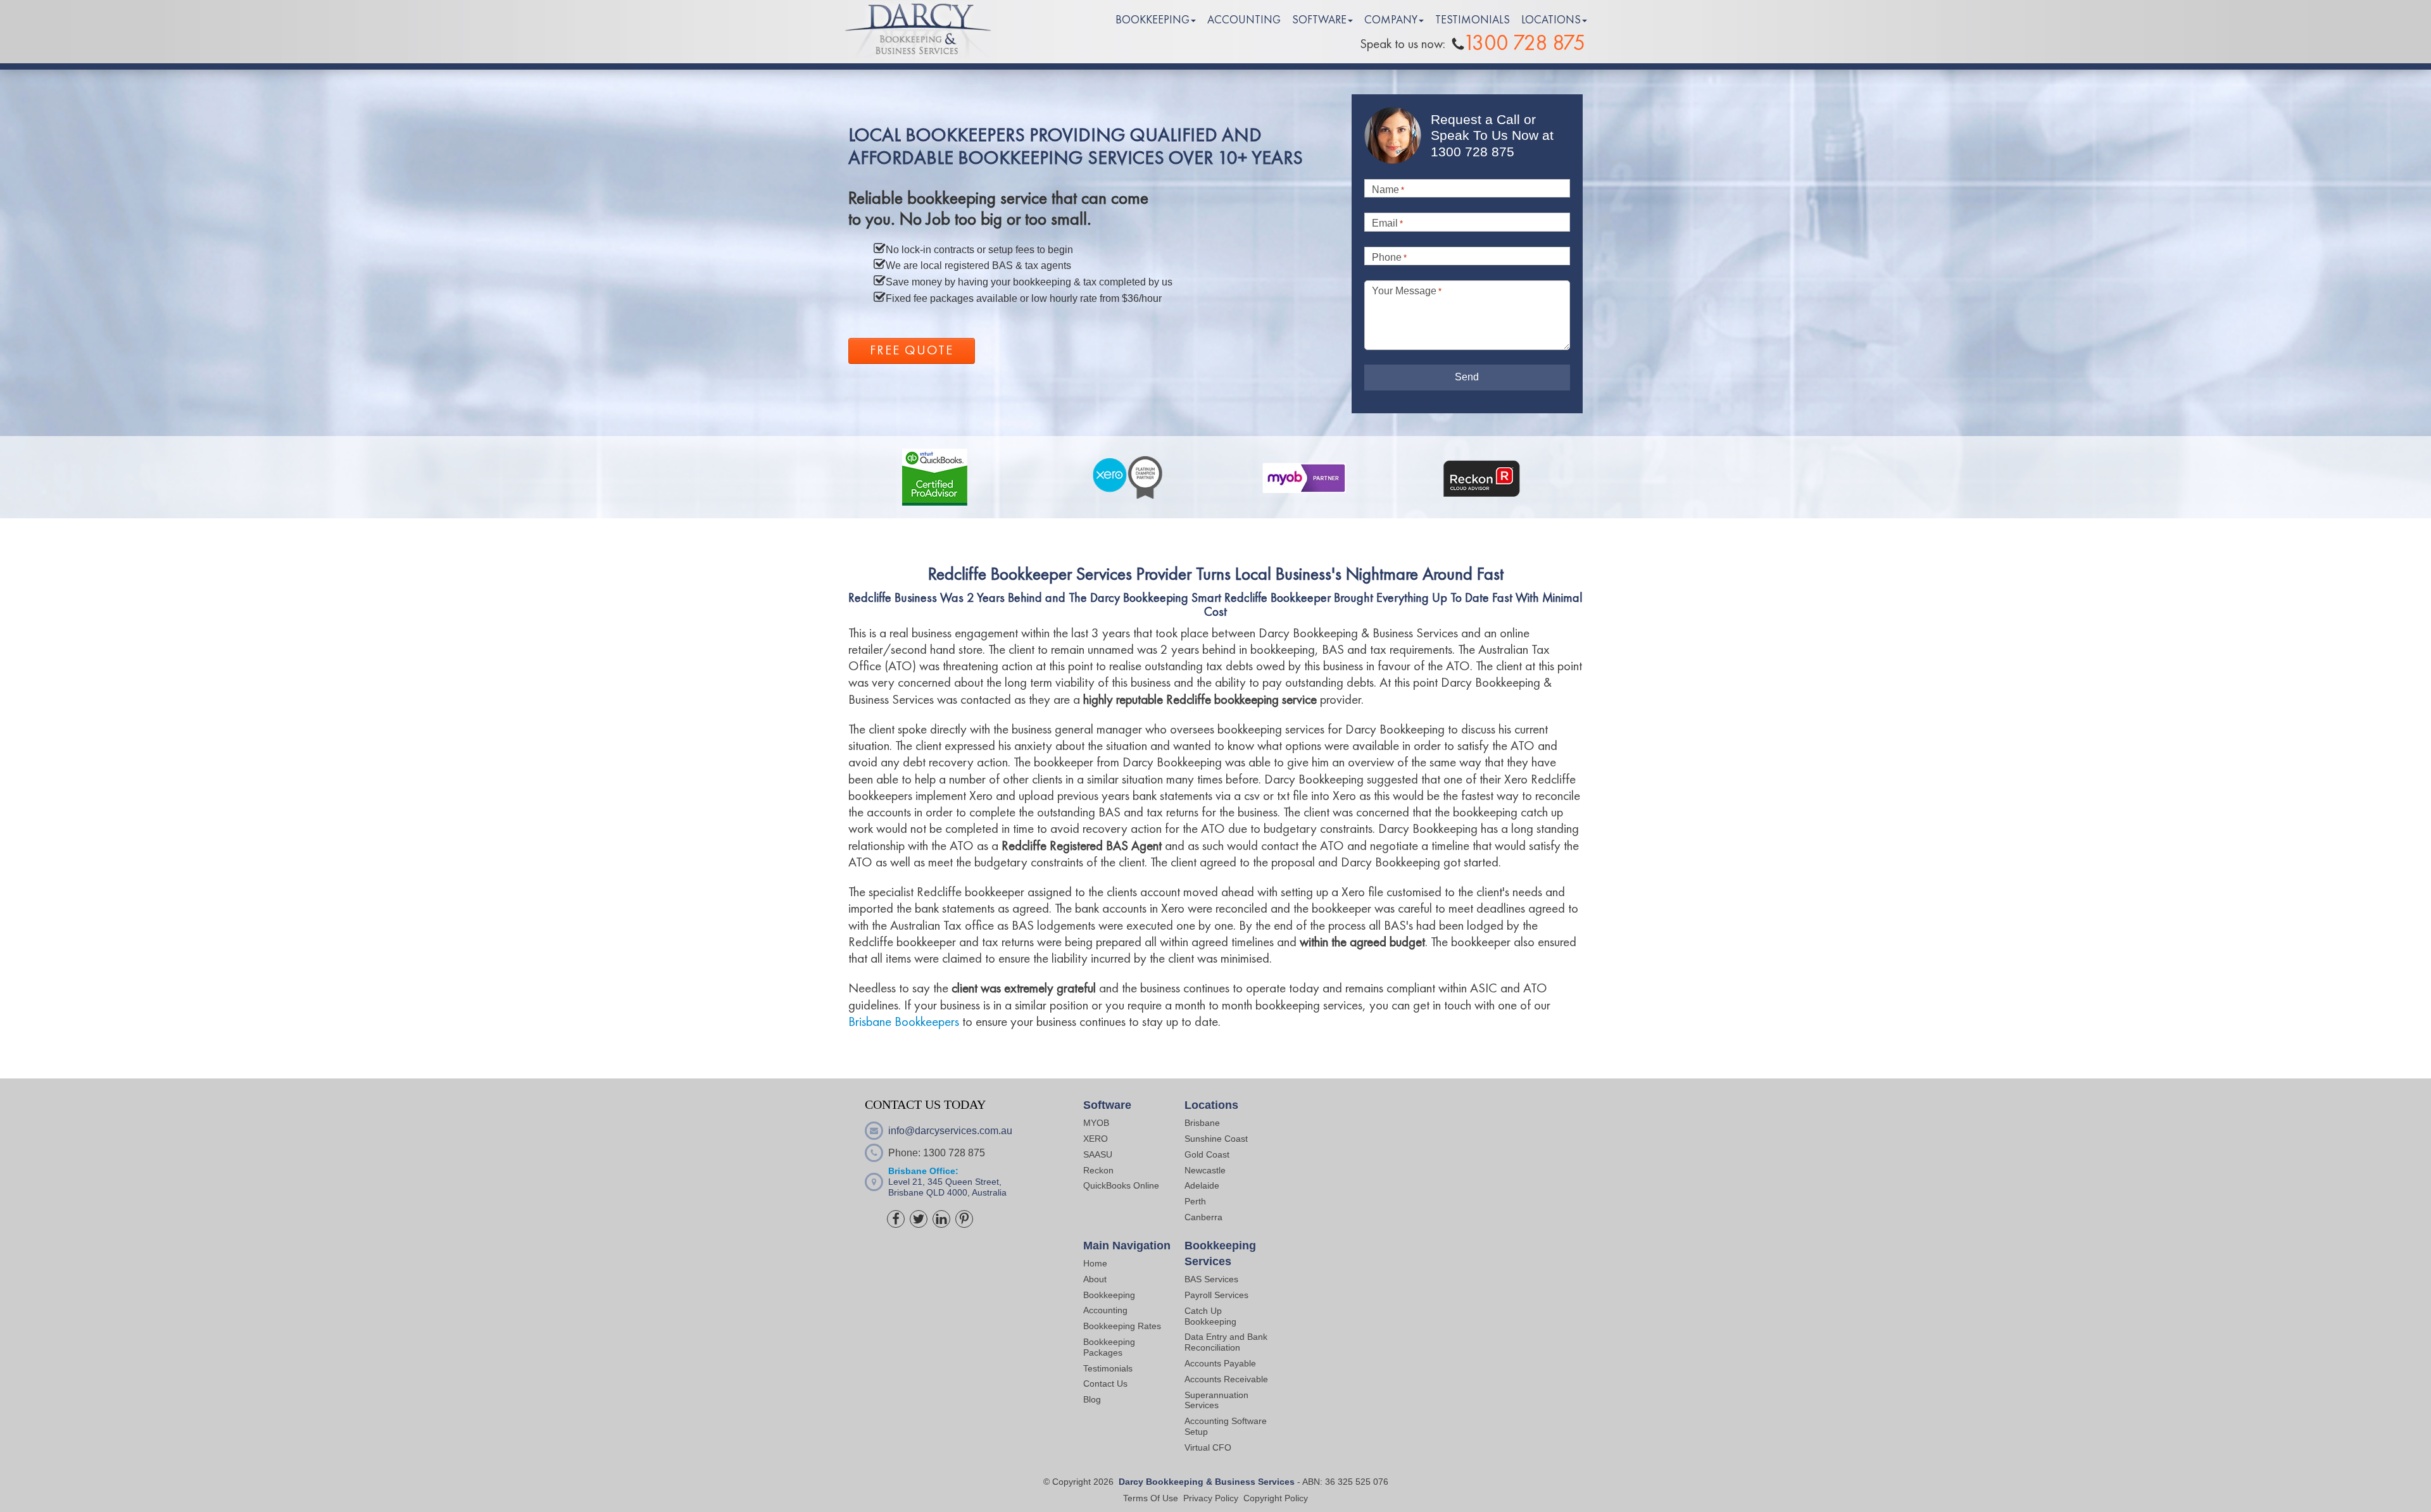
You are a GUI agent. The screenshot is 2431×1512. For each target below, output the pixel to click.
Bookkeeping (1109, 1295)
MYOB (1096, 1123)
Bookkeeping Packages (1109, 1347)
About (1095, 1279)
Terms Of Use (1151, 1498)
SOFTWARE (1319, 20)
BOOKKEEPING (1153, 20)
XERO (1096, 1139)
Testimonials (1108, 1368)
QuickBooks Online (1121, 1185)
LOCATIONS (1551, 20)
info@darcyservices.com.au (950, 1131)
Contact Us (1105, 1384)
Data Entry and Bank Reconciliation (1226, 1342)
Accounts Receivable (1228, 1379)
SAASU (1098, 1154)
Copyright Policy (1276, 1498)
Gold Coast (1207, 1154)
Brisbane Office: (923, 1171)
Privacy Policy (1211, 1498)
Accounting (1105, 1310)
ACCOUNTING (1244, 20)
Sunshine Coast (1216, 1139)
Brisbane (1202, 1123)
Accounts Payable (1220, 1363)
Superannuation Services (1216, 1400)
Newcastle (1205, 1170)
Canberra (1203, 1217)
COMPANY (1391, 20)
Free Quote (912, 351)
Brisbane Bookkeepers (904, 1022)
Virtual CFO (1208, 1447)
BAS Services (1211, 1279)
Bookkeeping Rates (1122, 1326)
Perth (1195, 1201)
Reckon (1098, 1170)
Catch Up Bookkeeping (1210, 1316)
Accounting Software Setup (1226, 1426)
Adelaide (1202, 1185)
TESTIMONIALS (1473, 20)
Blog (1092, 1399)
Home (1095, 1263)
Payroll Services (1216, 1295)
